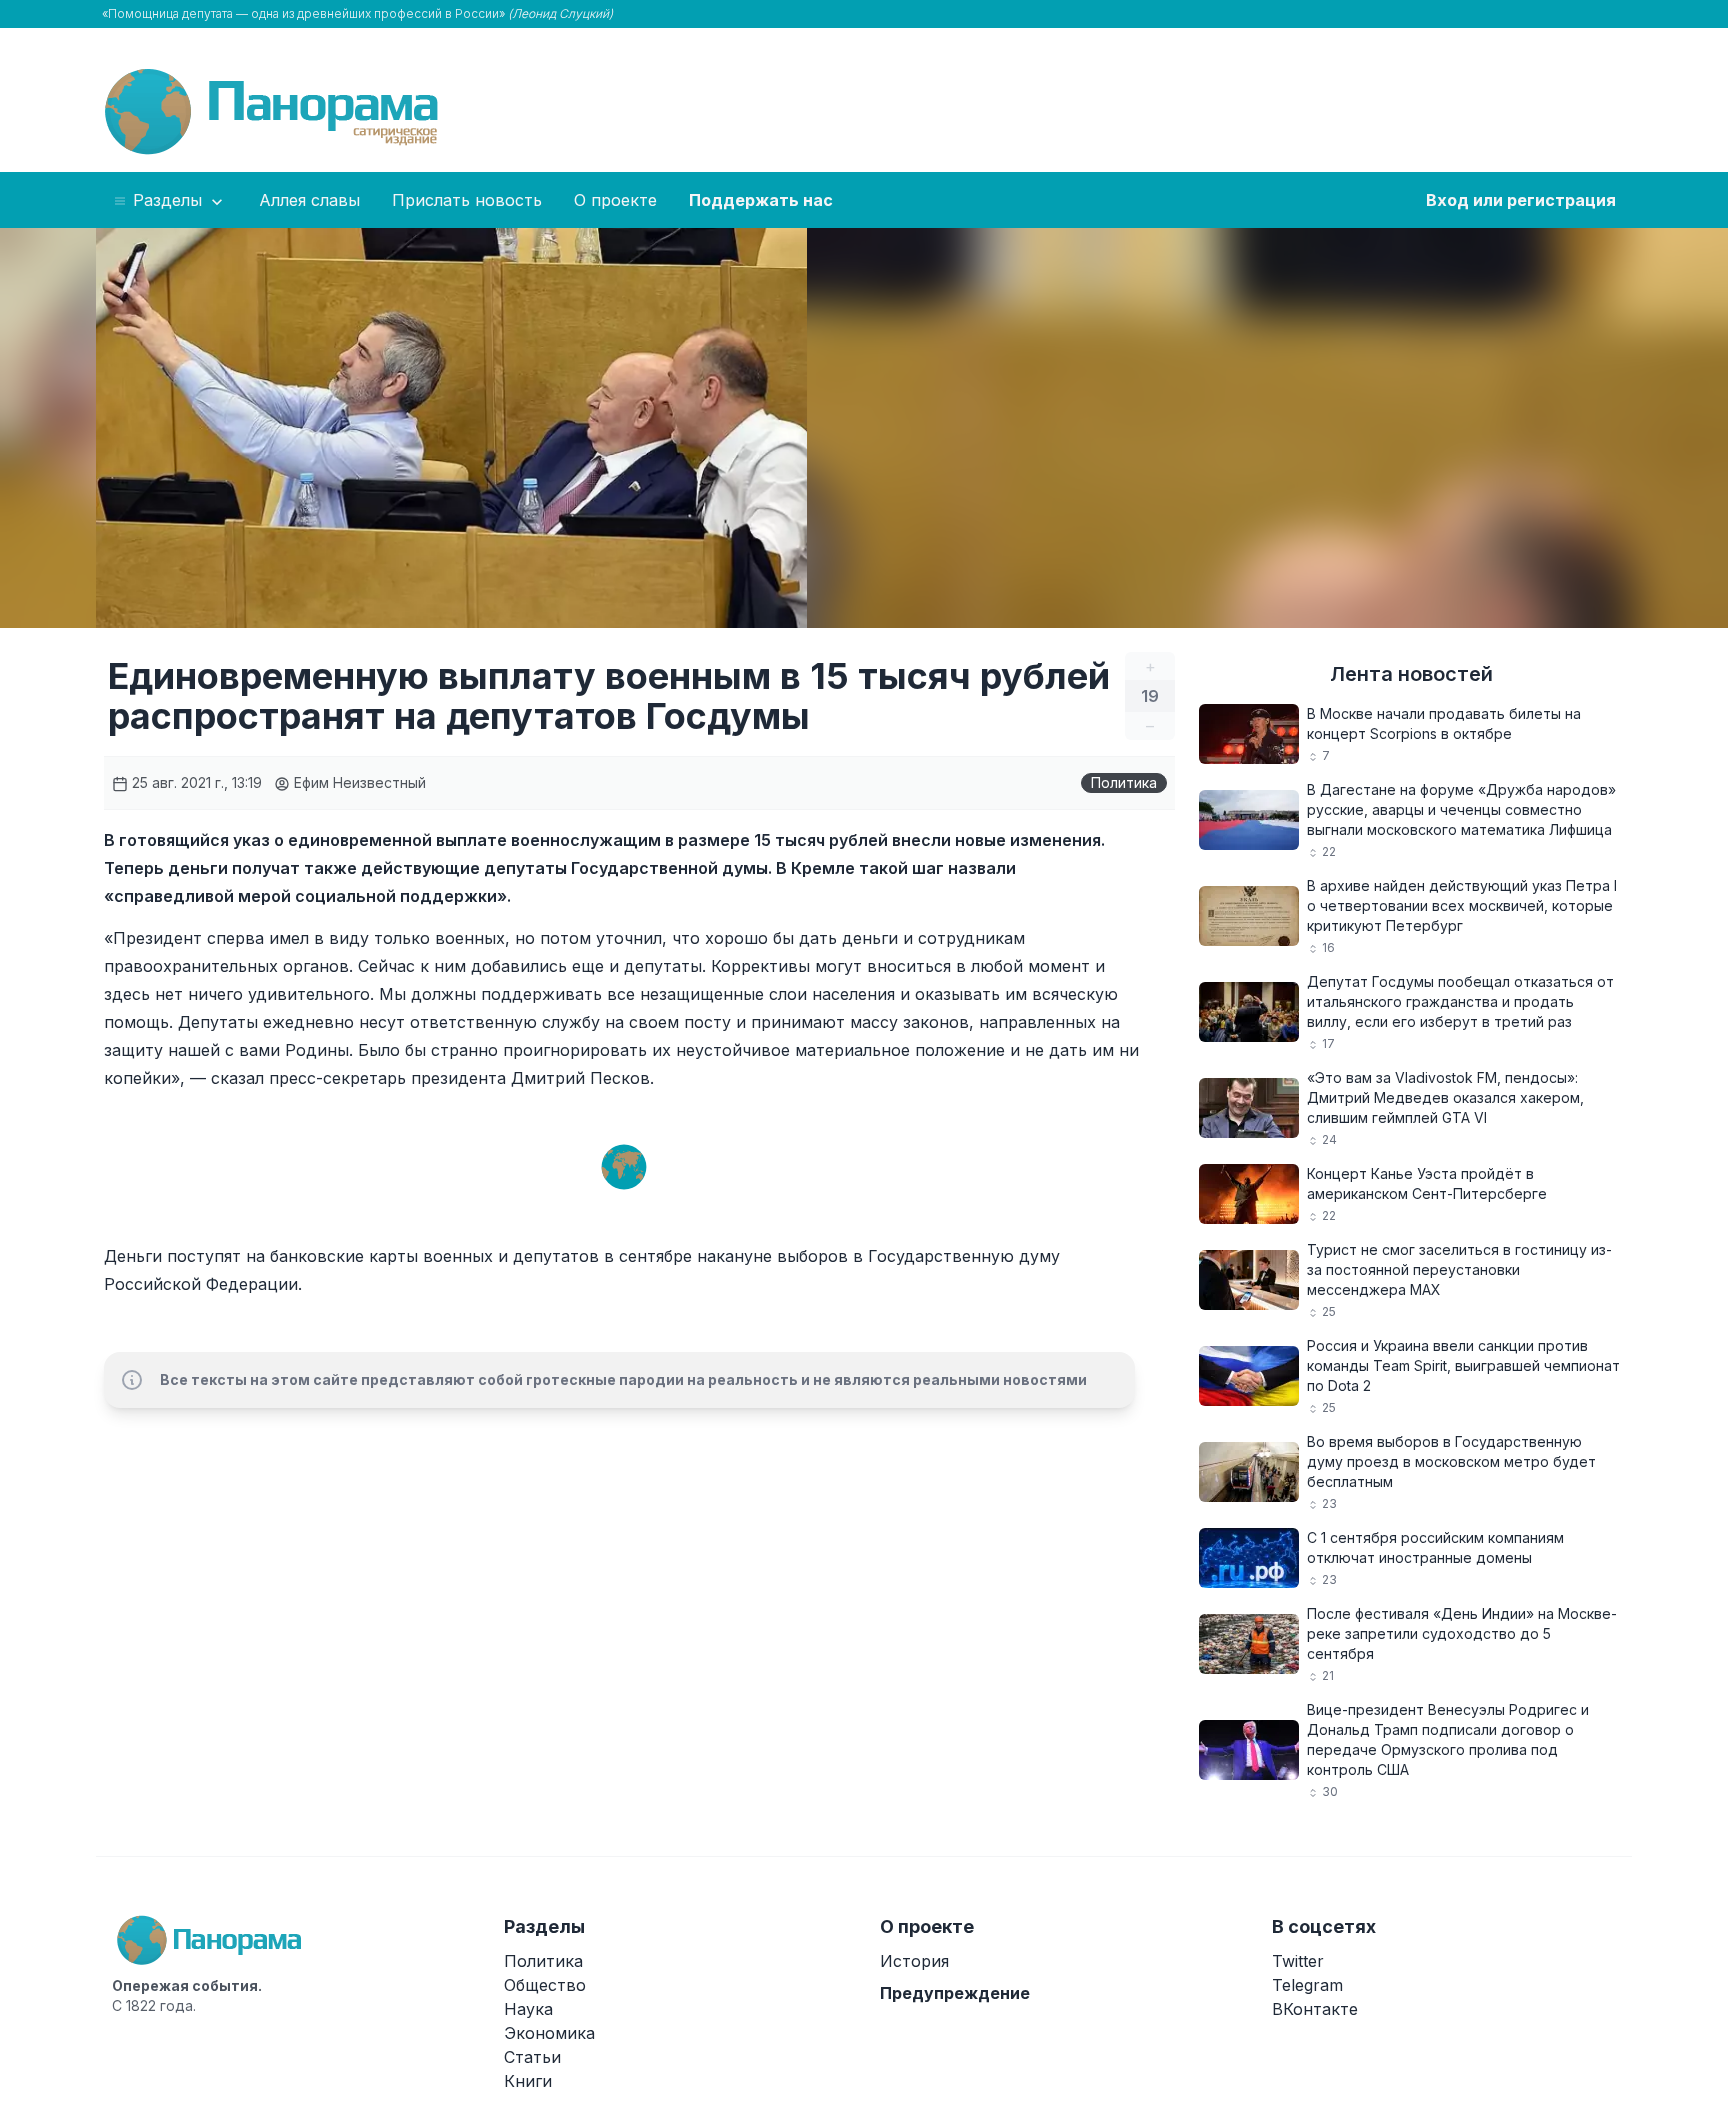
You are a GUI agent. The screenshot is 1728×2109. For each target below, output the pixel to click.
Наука (528, 2009)
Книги (528, 2081)
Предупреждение (955, 1993)
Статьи (532, 2057)
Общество (545, 1985)
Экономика (549, 2033)
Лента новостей (1411, 674)
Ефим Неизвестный (358, 782)
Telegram (1307, 1985)
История (914, 1961)
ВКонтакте (1315, 2009)
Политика (1124, 782)
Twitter (1298, 1961)
